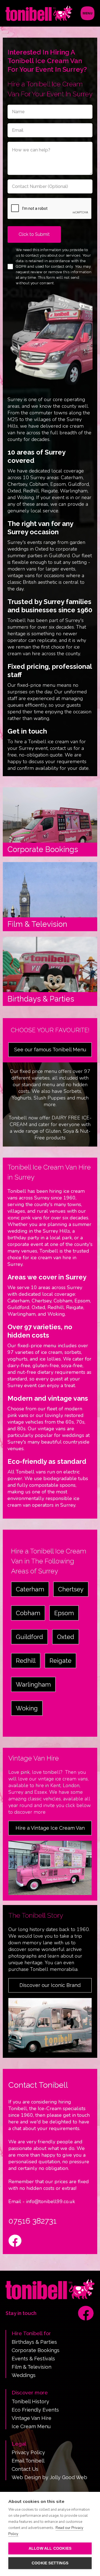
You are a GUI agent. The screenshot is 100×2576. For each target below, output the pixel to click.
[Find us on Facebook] (15, 2242)
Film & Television (32, 2367)
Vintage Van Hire (32, 2418)
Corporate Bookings (36, 2350)
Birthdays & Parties (34, 2342)
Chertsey (71, 1589)
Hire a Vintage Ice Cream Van (50, 1828)
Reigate (60, 1661)
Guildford (29, 1637)
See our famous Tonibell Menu (50, 1050)
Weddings (24, 2375)
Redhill (26, 1661)
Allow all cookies (50, 2548)
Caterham (30, 1589)
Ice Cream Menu (31, 2427)
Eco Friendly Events (35, 2410)
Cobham (28, 1613)
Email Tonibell (28, 2461)
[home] (39, 13)
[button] (87, 13)
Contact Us (25, 2469)
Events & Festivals (33, 2359)
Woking (27, 1708)
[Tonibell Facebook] (86, 2313)
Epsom (64, 1613)
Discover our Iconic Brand (50, 1985)
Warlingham (33, 1684)
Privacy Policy (28, 2453)
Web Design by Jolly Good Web (49, 2477)
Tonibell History (30, 2402)
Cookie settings (50, 2563)
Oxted (66, 1637)
